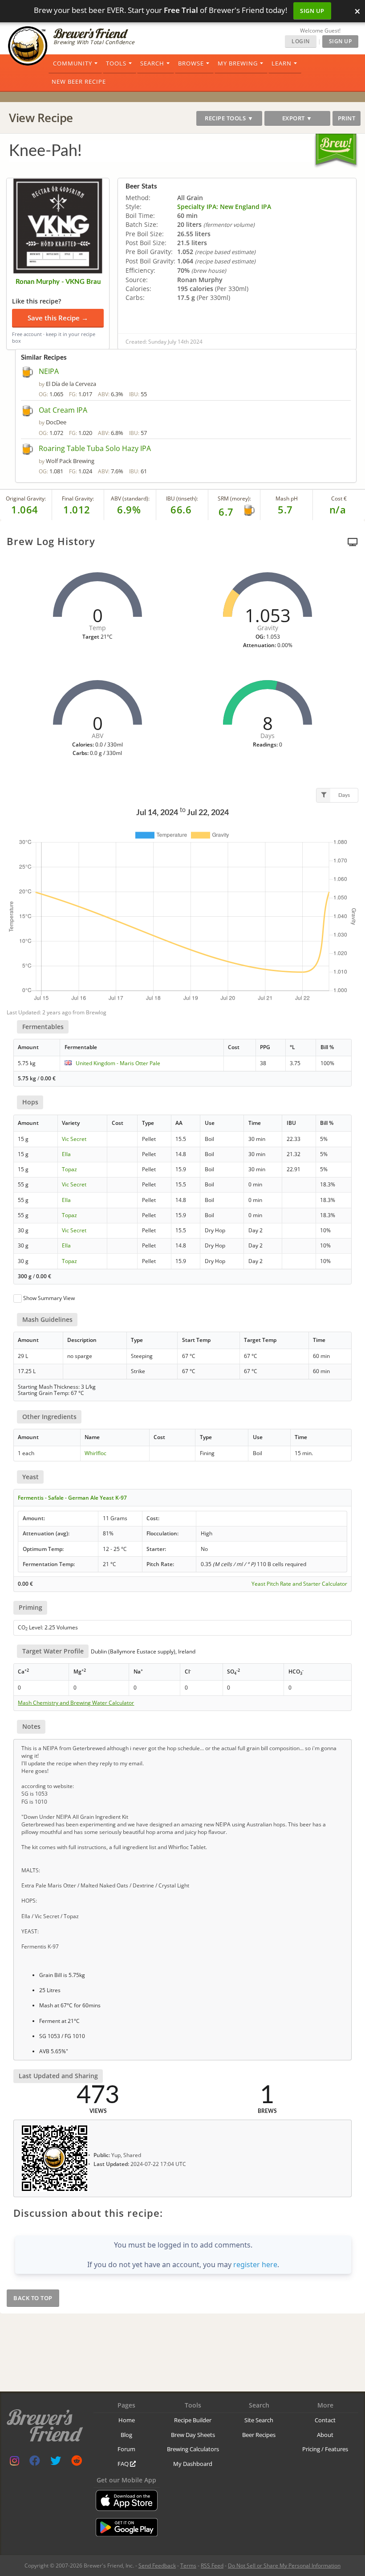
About (325, 2435)
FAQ (124, 2464)
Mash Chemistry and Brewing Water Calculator (76, 1703)
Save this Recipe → (58, 318)
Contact (325, 2420)
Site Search (259, 2420)
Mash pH (287, 498)
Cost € (339, 498)
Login (301, 41)
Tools (116, 63)
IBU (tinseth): (182, 498)
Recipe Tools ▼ (229, 118)
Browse (191, 63)
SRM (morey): (234, 498)
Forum (126, 2449)
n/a (338, 509)
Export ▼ (297, 118)
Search (152, 63)
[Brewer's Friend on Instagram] (14, 2463)
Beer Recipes (259, 2435)
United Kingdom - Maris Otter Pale (118, 1063)
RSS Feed (212, 2566)
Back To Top (33, 2298)
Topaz (69, 1169)
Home (127, 2420)
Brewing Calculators (193, 2449)
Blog (126, 2435)
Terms (188, 2566)
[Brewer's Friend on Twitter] (56, 2463)
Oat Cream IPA (63, 410)
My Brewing (238, 63)
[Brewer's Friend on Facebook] (35, 2463)
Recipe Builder (193, 2420)
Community (73, 63)
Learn (282, 63)
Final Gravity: (78, 498)
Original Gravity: (26, 498)
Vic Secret (74, 1139)
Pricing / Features (325, 2449)
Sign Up (312, 11)
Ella (66, 1154)
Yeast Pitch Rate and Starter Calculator (299, 1584)
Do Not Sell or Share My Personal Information (284, 2566)
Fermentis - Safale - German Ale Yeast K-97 (72, 1498)
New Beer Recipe (79, 82)
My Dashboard (193, 2464)
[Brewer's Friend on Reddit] (77, 2463)
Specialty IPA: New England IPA (224, 207)
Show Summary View (49, 1298)
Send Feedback (157, 2566)
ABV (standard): (130, 498)
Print (347, 118)
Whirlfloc (95, 1453)
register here (255, 2264)
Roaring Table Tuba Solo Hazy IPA (95, 448)
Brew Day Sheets (193, 2435)
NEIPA (49, 371)
